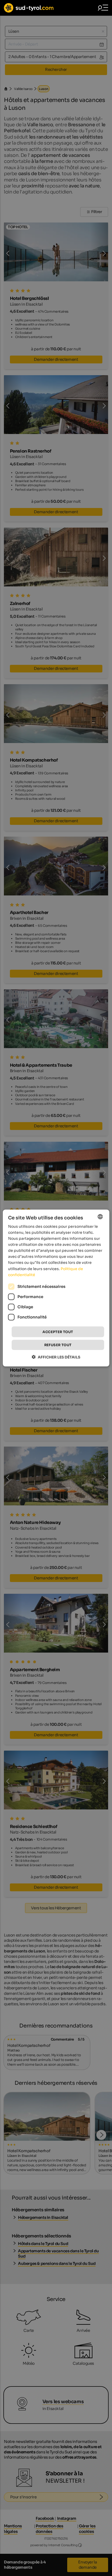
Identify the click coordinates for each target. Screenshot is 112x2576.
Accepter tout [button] (58, 1332)
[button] (56, 1357)
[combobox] (100, 1216)
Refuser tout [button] (58, 1345)
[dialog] (56, 1288)
